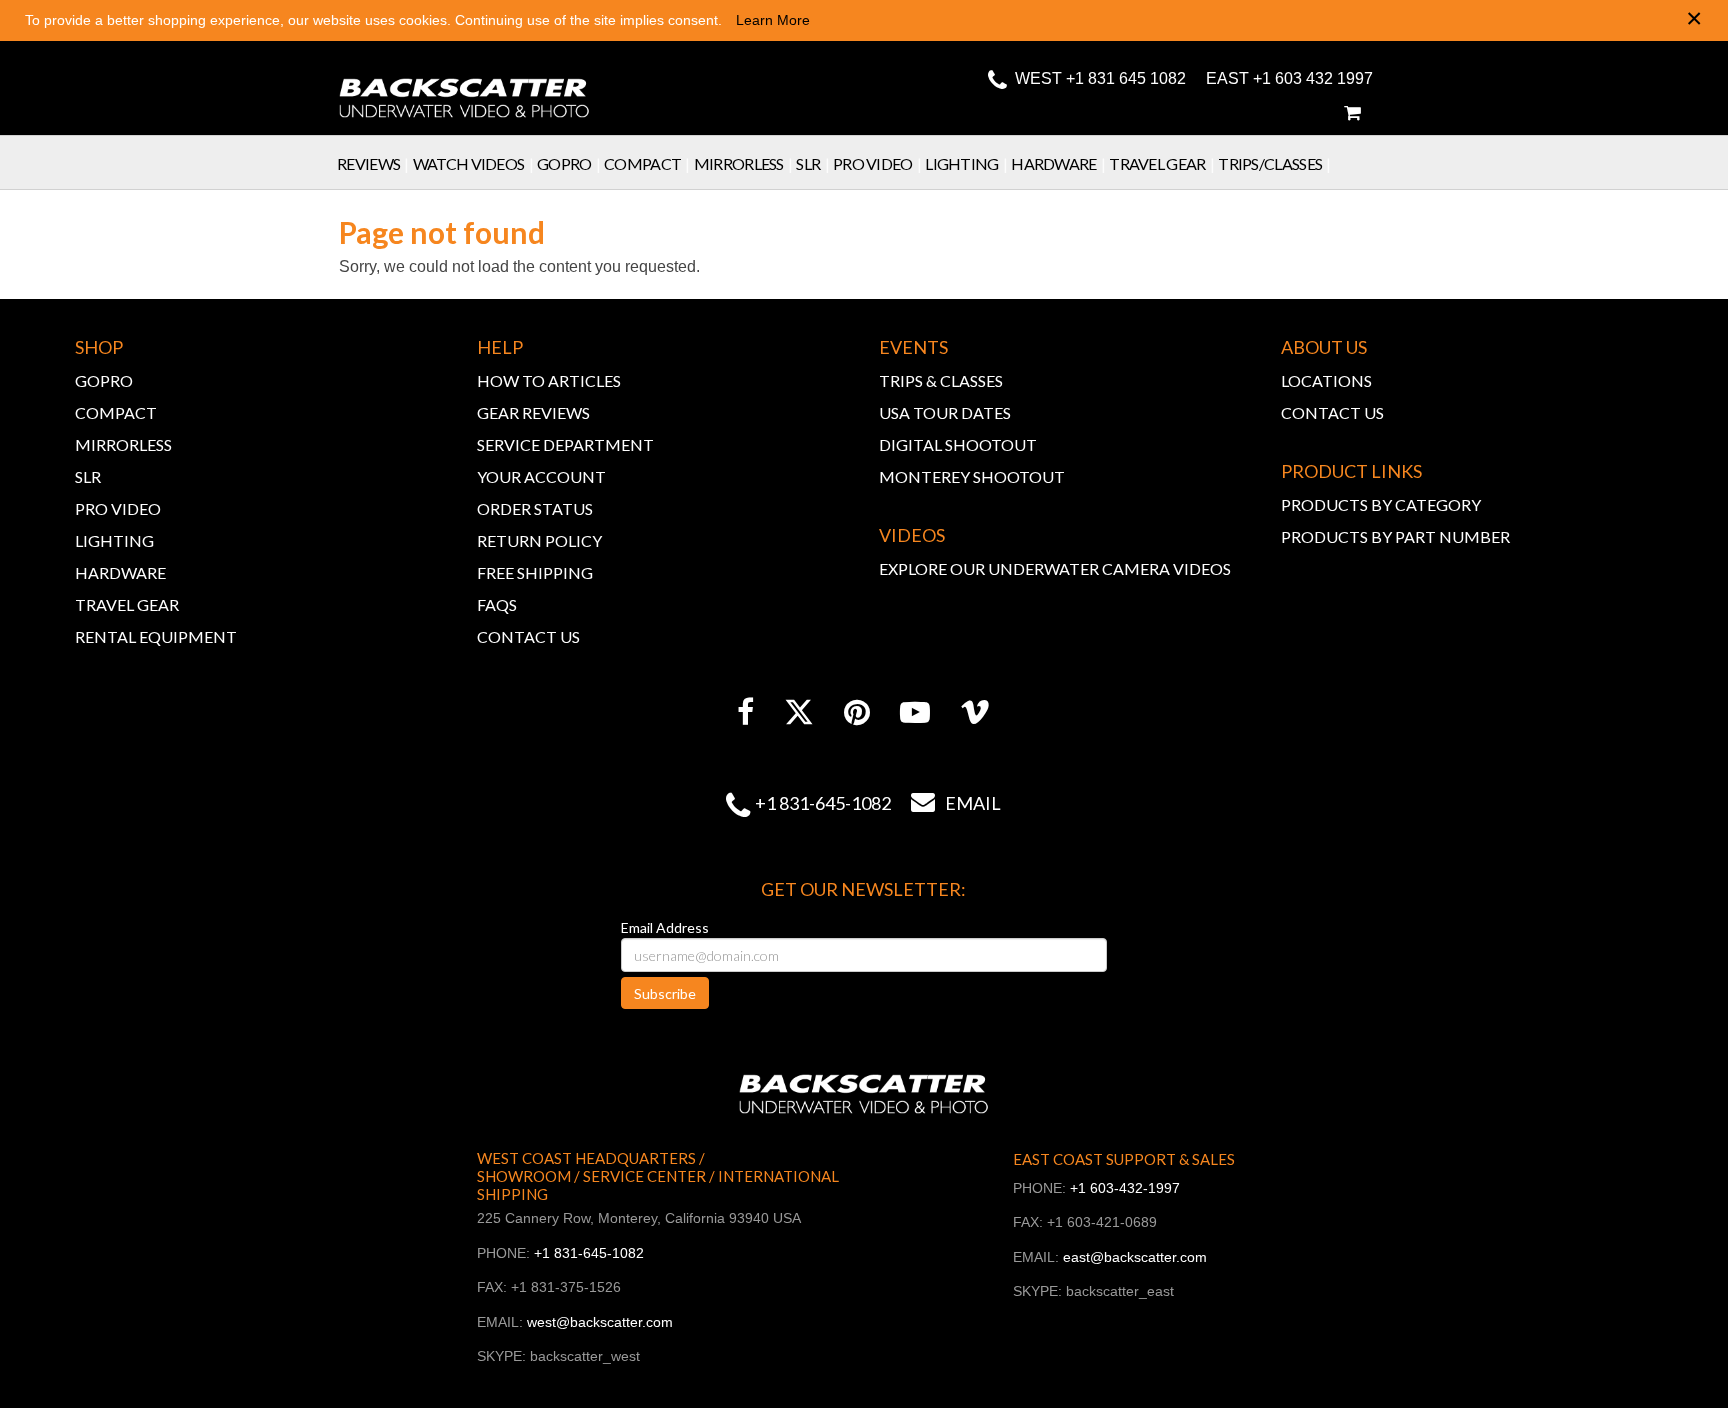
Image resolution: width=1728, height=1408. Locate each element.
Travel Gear (1161, 163)
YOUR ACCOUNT (541, 476)
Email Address (665, 927)
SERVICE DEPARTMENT (565, 444)
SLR (812, 163)
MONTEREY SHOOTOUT (972, 476)
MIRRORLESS (123, 444)
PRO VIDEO (118, 508)
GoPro (568, 163)
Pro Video (877, 163)
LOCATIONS (1326, 380)
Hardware (1058, 163)
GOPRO (104, 380)
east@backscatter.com (1135, 1257)
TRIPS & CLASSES (941, 380)
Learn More (773, 20)
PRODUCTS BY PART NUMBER (1395, 536)
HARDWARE (120, 572)
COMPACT (116, 412)
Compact (647, 163)
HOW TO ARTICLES (549, 380)
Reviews (373, 163)
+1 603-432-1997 (1125, 1188)
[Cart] (1352, 113)
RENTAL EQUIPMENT (156, 636)
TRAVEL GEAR (127, 604)
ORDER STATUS (535, 508)
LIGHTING (114, 540)
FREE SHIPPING (535, 572)
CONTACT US (528, 636)
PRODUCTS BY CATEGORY (1381, 504)
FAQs (497, 604)
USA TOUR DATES (945, 412)
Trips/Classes (1274, 163)
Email (956, 803)
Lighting (966, 163)
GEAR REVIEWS (533, 412)
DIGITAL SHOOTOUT (958, 444)
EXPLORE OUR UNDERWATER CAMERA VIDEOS (1055, 568)
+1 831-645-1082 (823, 803)
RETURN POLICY (539, 540)
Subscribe (665, 993)
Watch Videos (473, 163)
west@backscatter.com (600, 1322)
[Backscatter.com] (464, 85)
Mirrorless (743, 163)
